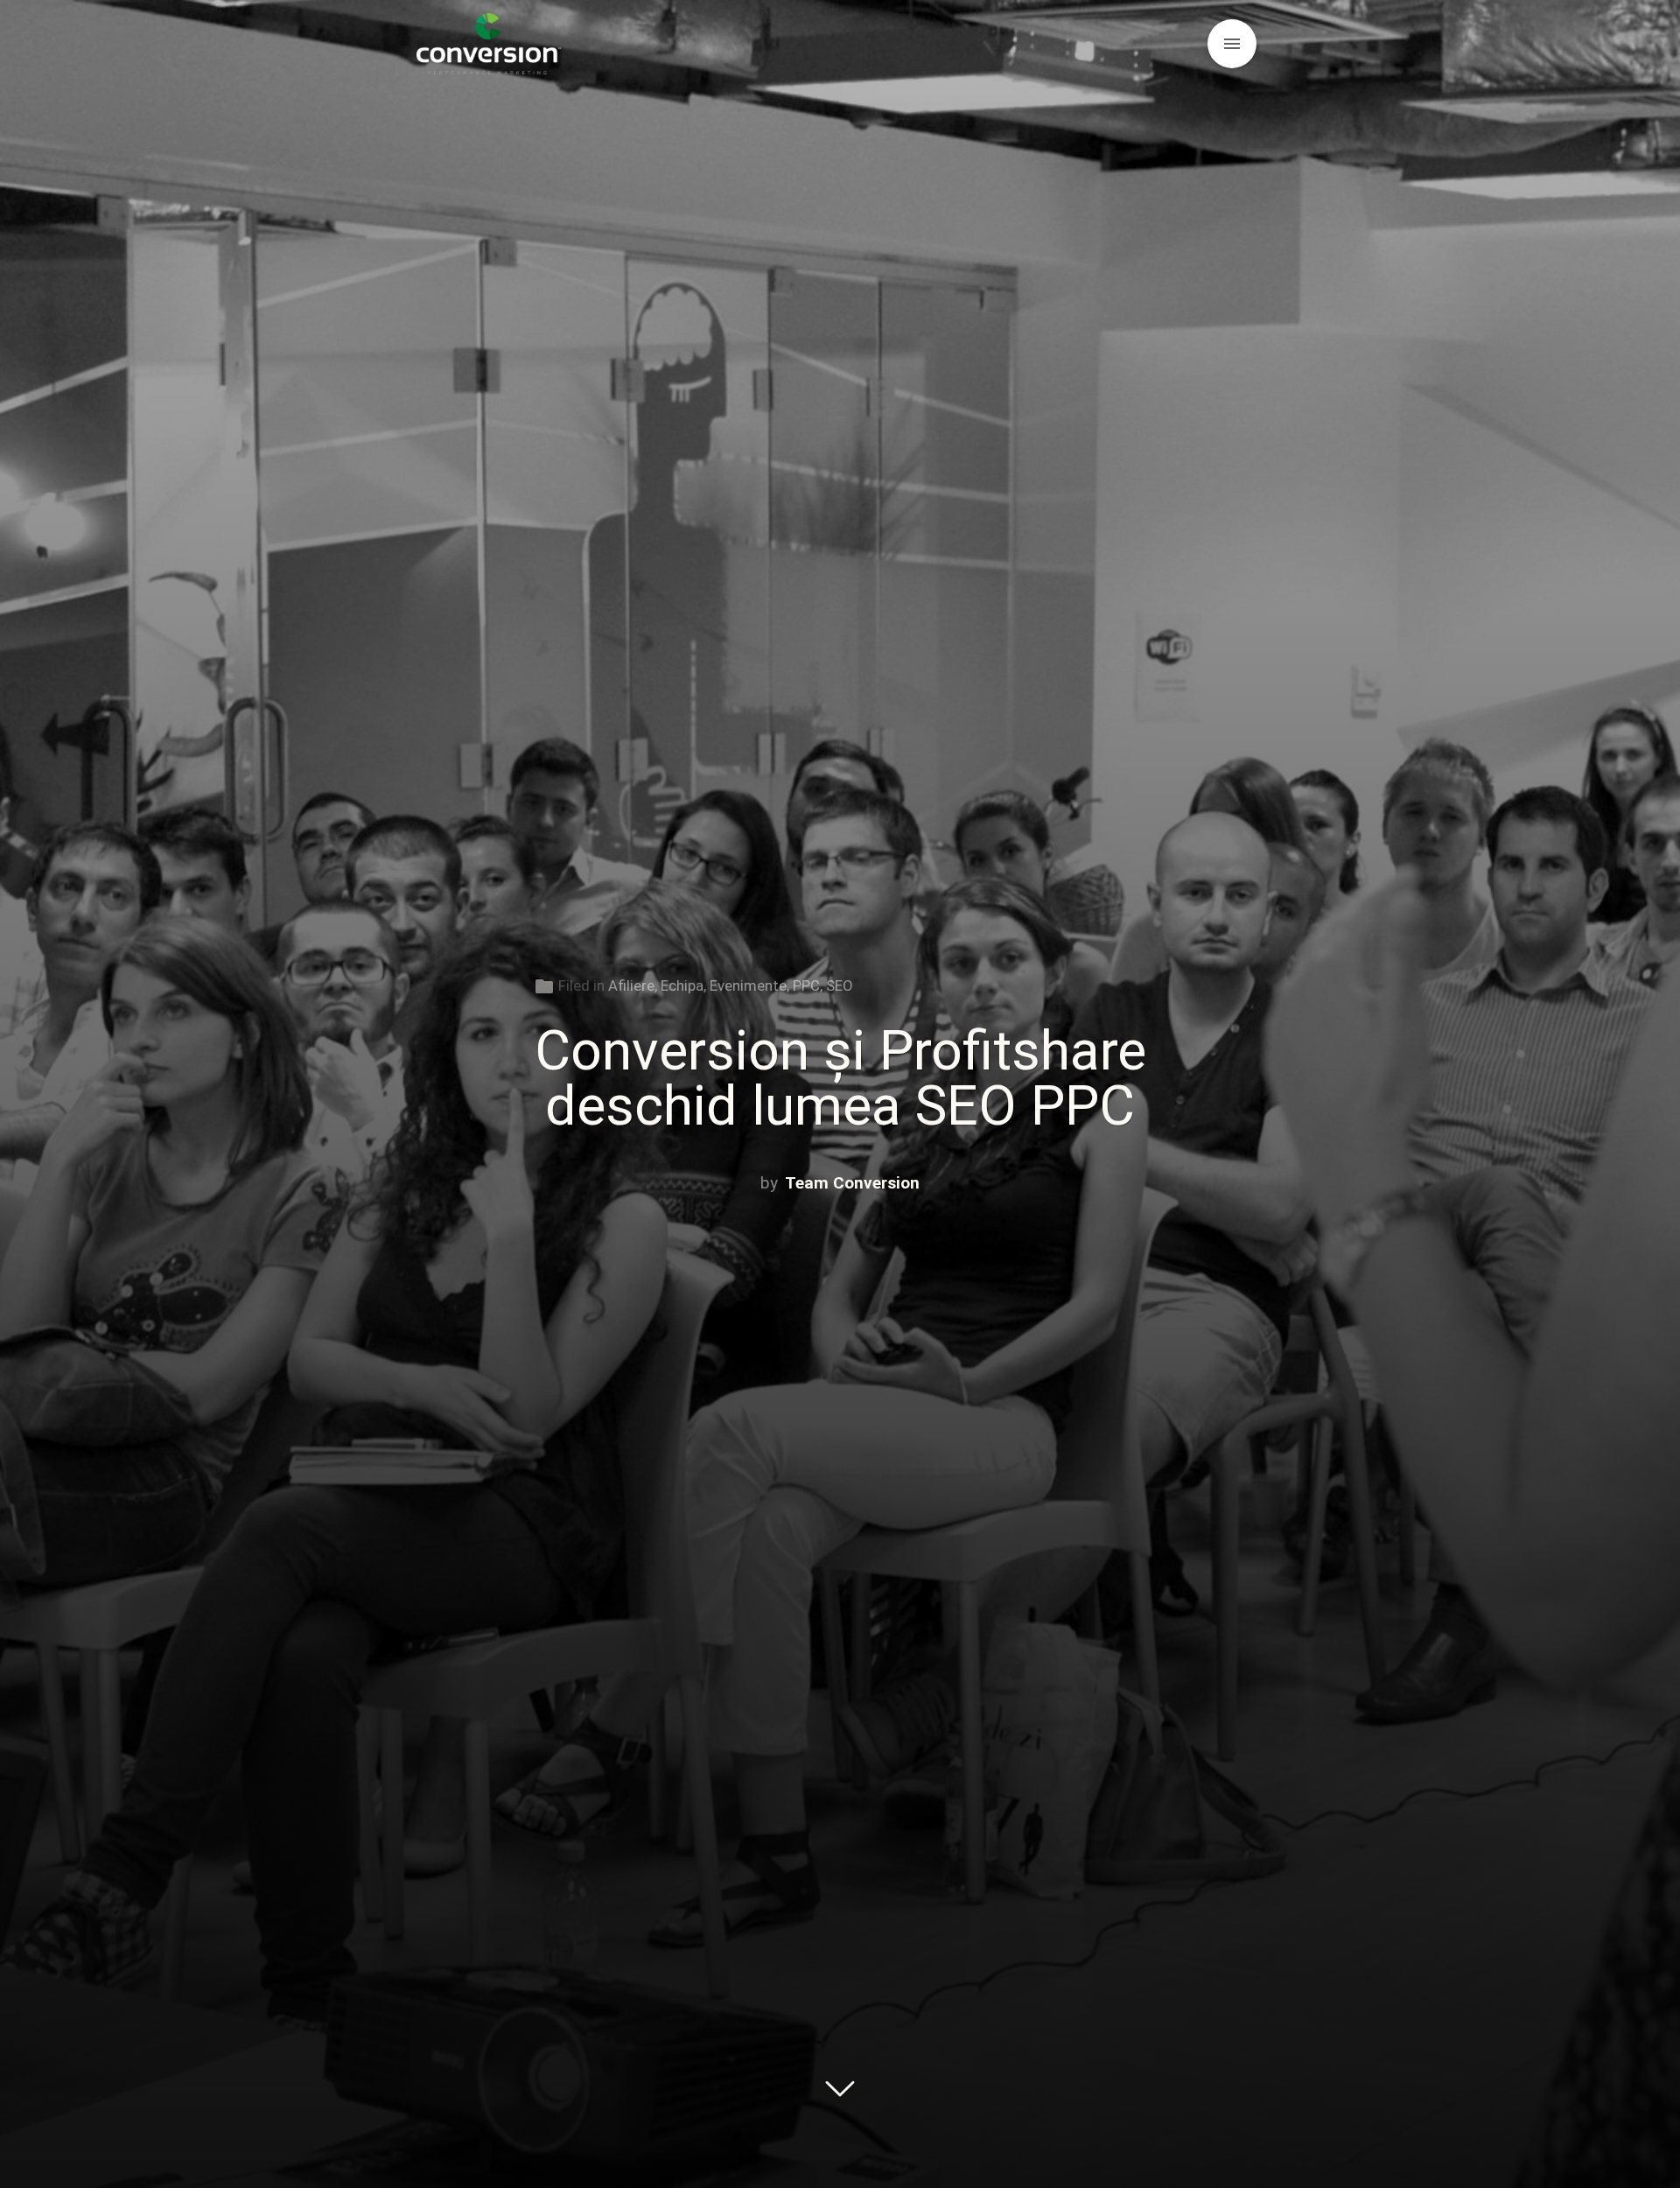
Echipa (682, 985)
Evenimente (748, 985)
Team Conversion (852, 1183)
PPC (806, 985)
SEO (840, 985)
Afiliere (631, 985)
